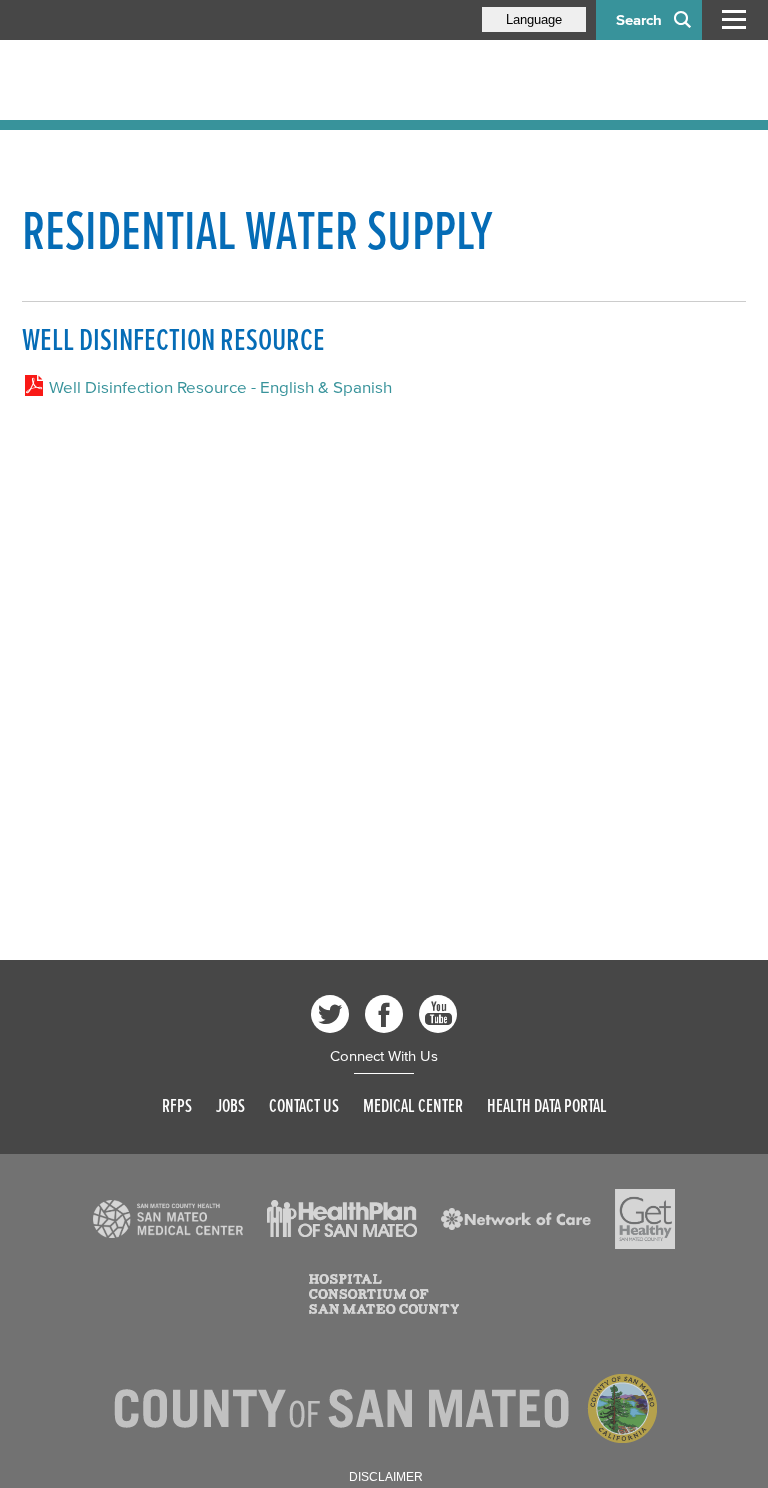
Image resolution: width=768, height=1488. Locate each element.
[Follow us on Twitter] (330, 1014)
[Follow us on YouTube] (438, 1014)
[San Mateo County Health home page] (152, 80)
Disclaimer (386, 1477)
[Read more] (168, 1219)
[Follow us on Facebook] (384, 1014)
